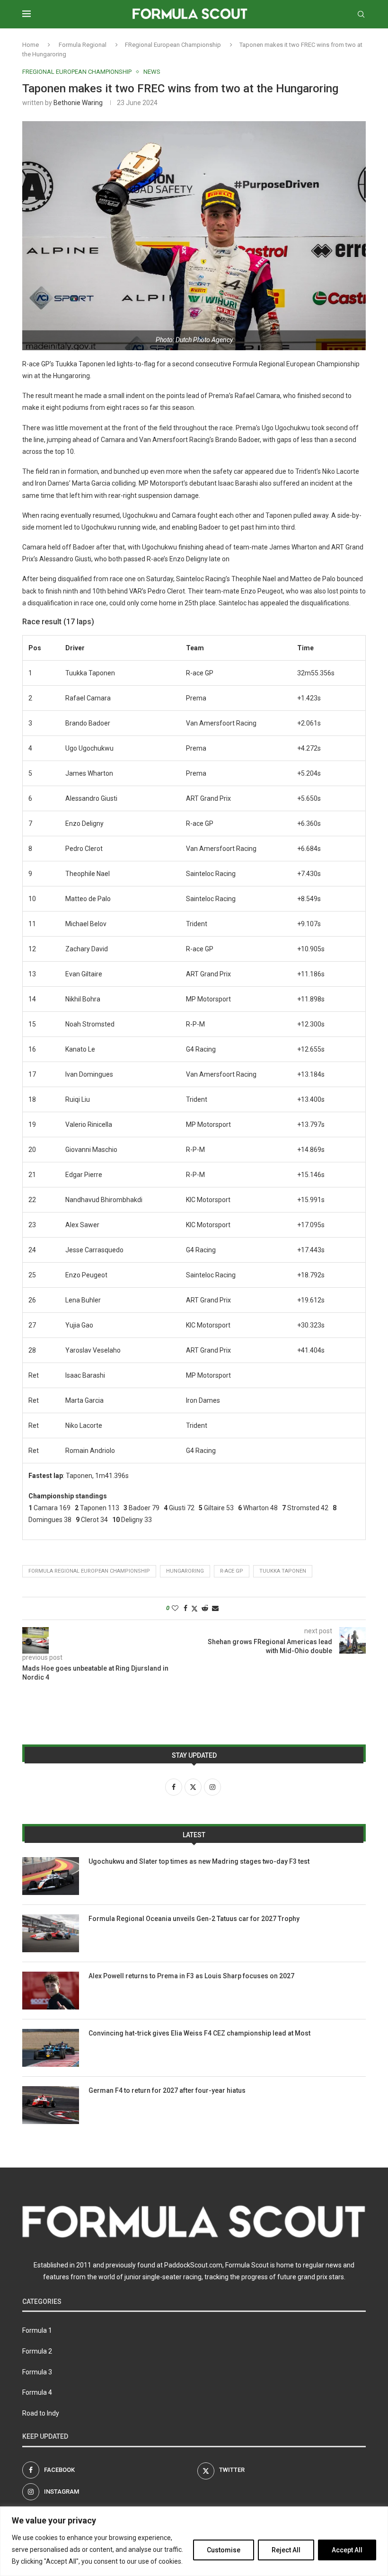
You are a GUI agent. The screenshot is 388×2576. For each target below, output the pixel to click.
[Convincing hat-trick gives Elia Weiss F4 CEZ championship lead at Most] (51, 2048)
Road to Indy (41, 2413)
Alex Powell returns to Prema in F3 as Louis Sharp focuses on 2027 (191, 1976)
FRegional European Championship (173, 45)
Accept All (347, 2550)
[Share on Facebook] (185, 1608)
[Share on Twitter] (194, 1608)
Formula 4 (37, 2392)
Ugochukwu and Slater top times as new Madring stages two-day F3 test (199, 1861)
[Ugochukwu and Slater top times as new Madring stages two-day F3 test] (51, 1876)
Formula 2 (37, 2351)
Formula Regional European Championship (89, 1571)
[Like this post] (175, 1608)
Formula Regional (83, 45)
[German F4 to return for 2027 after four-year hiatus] (51, 2105)
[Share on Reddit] (205, 1608)
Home (31, 45)
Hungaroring (185, 1571)
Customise (224, 2550)
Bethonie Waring (78, 103)
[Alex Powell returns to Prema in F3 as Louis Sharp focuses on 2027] (51, 1991)
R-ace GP (232, 1571)
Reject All (286, 2550)
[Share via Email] (215, 1608)
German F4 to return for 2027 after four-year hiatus (167, 2090)
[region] (194, 2541)
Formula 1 (37, 2330)
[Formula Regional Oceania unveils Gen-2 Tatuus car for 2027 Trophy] (51, 1933)
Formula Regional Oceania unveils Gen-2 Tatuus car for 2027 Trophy (194, 1919)
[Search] (361, 14)
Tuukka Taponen (283, 1571)
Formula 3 (37, 2372)
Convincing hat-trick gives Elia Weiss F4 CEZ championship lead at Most (199, 2033)
